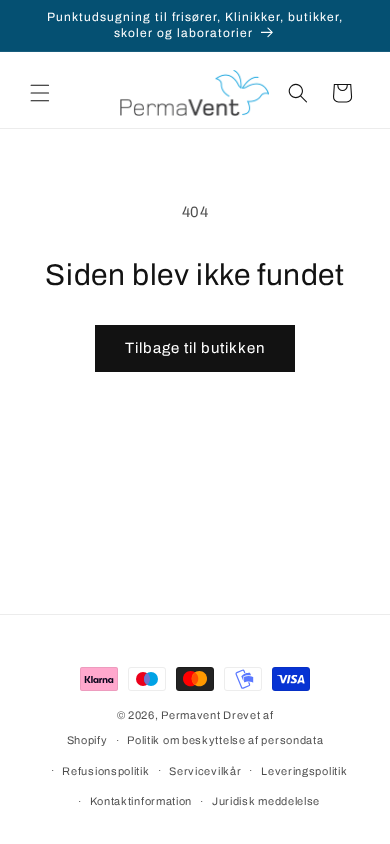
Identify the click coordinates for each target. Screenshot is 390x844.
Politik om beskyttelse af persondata (225, 740)
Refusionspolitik (105, 771)
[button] (40, 93)
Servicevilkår (205, 771)
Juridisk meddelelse (266, 801)
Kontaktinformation (141, 801)
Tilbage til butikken (195, 348)
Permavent (190, 715)
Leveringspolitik (304, 771)
